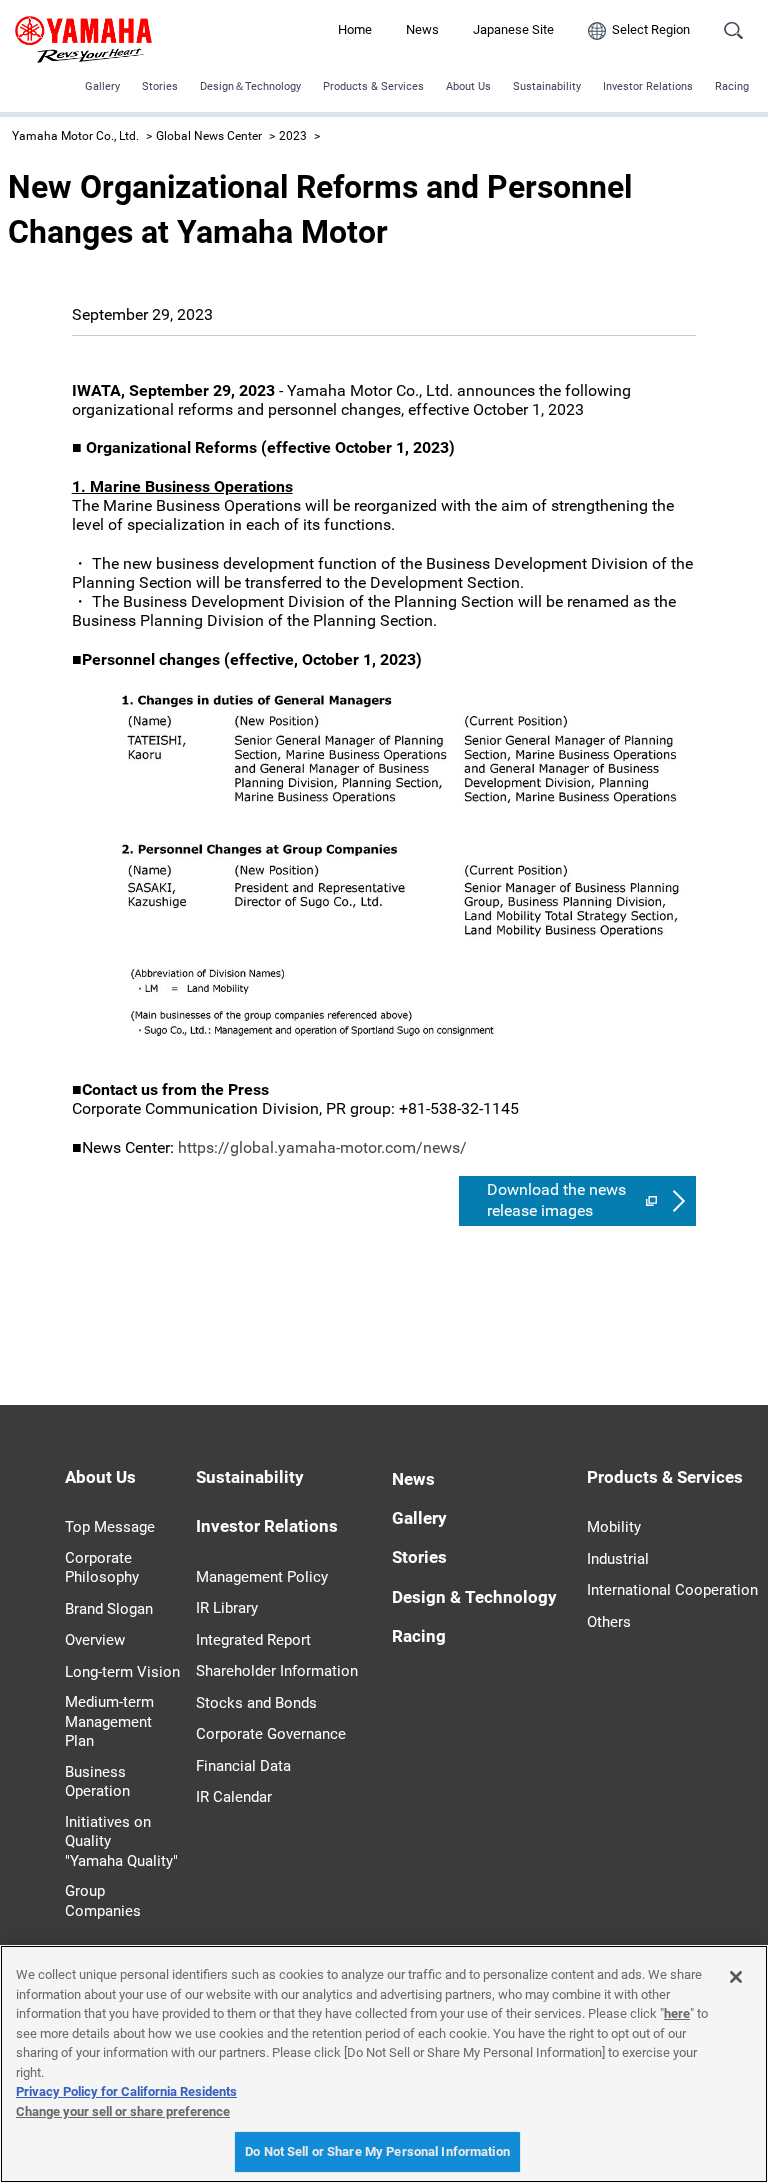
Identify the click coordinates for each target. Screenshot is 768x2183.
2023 (293, 136)
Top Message (110, 1527)
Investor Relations (648, 86)
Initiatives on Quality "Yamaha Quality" (121, 1841)
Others (609, 1622)
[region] (384, 2064)
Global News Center (209, 136)
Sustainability (547, 86)
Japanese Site (513, 29)
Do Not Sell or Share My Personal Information (377, 2151)
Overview (95, 1640)
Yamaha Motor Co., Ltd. (75, 136)
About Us (468, 86)
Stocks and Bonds (256, 1703)
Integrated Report (253, 1640)
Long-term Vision (122, 1672)
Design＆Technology (250, 86)
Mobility (614, 1527)
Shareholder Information (277, 1671)
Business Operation (97, 1782)
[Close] (736, 1977)
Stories (160, 86)
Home (355, 29)
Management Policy (262, 1577)
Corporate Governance (271, 1734)
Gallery (102, 86)
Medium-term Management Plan (109, 1721)
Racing (732, 86)
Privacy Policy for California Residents (126, 2091)
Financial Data (243, 1766)
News (422, 29)
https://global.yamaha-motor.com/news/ (322, 1147)
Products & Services (373, 86)
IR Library (227, 1608)
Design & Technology (474, 1597)
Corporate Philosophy (102, 1568)
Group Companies (103, 1901)
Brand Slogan (109, 1609)
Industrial (618, 1559)
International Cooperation (672, 1590)
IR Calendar (234, 1797)
